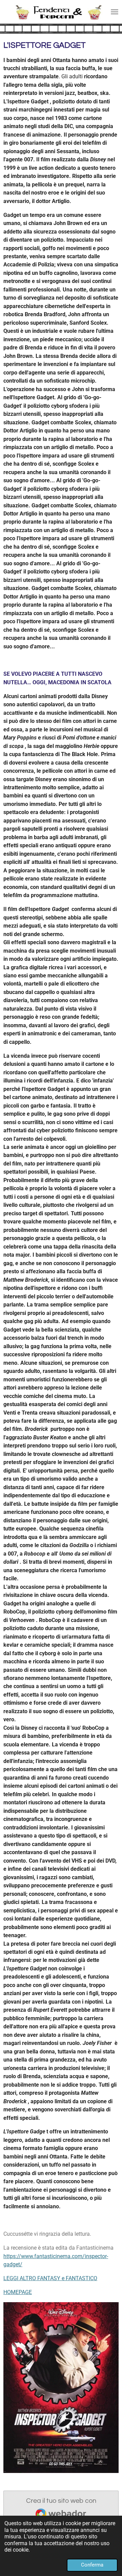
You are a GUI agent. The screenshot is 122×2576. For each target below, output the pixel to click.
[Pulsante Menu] (115, 12)
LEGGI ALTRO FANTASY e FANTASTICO (50, 2278)
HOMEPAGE (18, 2292)
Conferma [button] (92, 2565)
